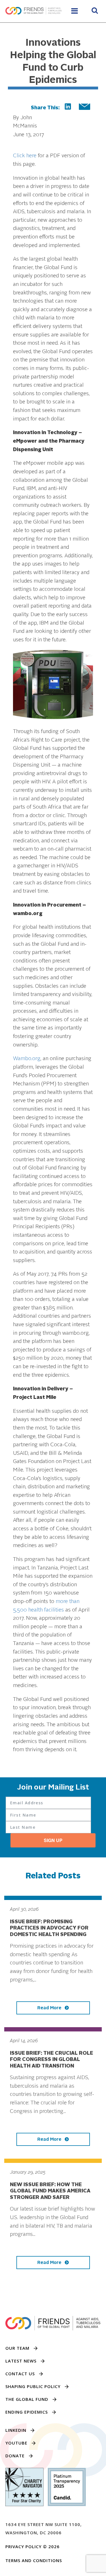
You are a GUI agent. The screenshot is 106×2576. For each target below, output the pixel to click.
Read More (50, 2008)
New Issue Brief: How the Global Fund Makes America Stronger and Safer (50, 2191)
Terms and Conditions (34, 2560)
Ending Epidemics (27, 2412)
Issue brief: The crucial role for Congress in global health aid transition (51, 2060)
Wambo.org (27, 1059)
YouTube (16, 2443)
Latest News (21, 2361)
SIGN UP (53, 1840)
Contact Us (20, 2374)
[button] (95, 11)
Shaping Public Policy (33, 2386)
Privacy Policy (23, 2546)
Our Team (17, 2348)
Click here (25, 156)
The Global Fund (27, 2399)
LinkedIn (16, 2430)
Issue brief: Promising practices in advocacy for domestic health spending (49, 1928)
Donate (15, 2456)
